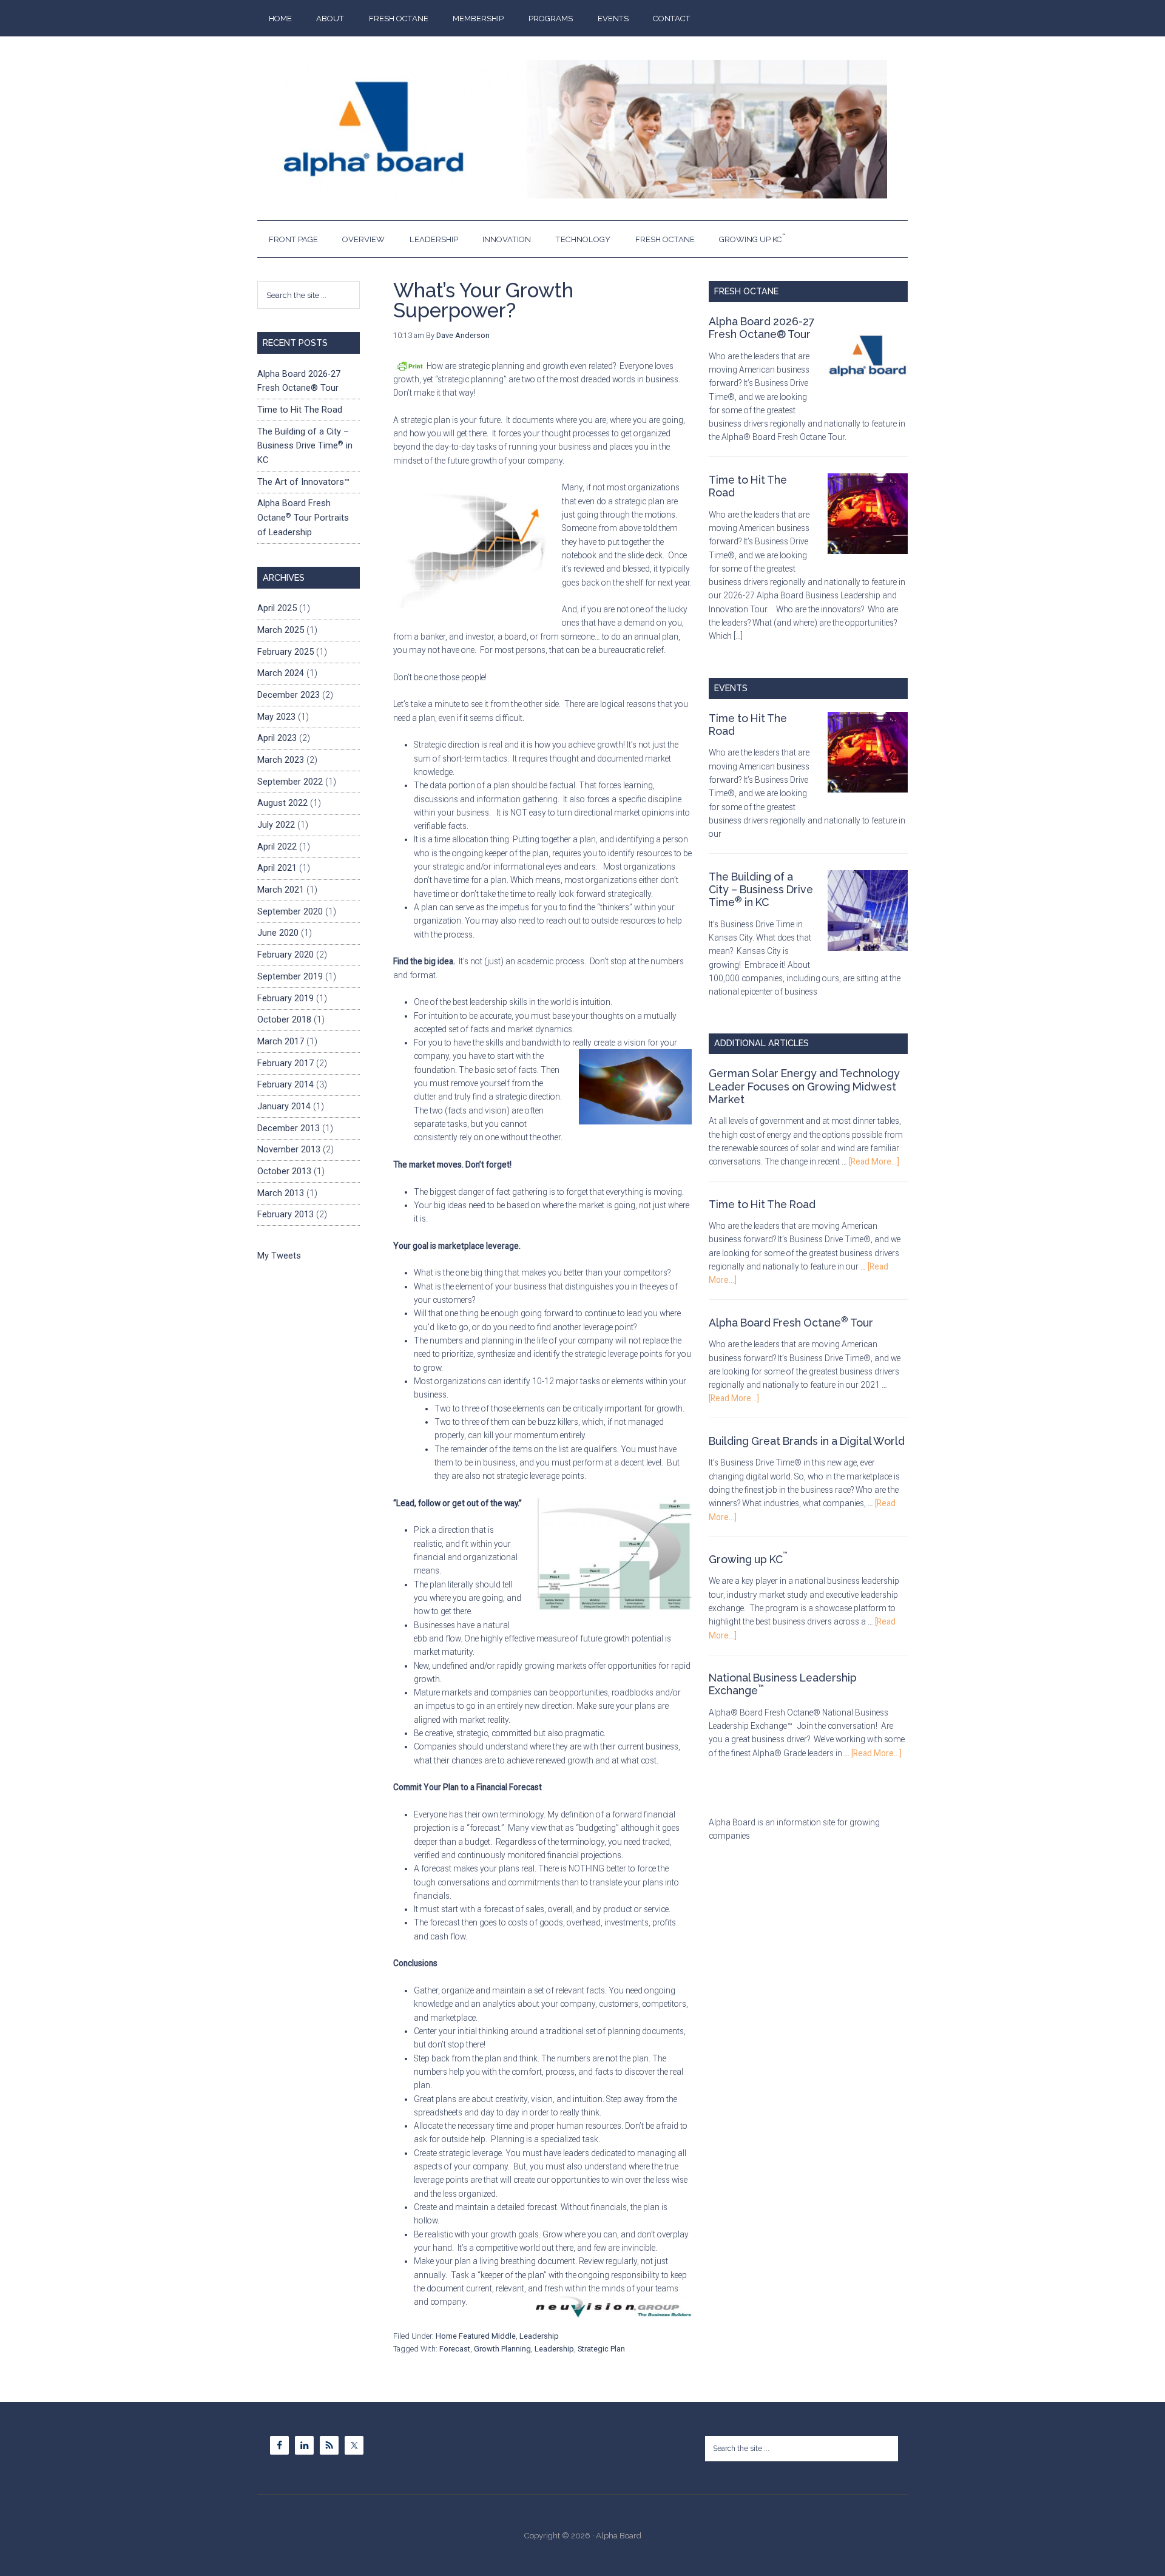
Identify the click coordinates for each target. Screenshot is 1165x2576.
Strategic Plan (601, 2349)
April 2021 (277, 868)
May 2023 (276, 717)
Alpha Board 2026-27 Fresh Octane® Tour (761, 328)
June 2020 (278, 933)
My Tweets (279, 1256)
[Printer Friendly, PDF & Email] (410, 366)
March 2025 (281, 630)
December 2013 (289, 1128)
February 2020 (285, 955)
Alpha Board (583, 129)
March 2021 (281, 890)
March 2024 (281, 673)
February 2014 (285, 1084)
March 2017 (281, 1041)
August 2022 (282, 803)
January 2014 (284, 1106)
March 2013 (281, 1193)
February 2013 (285, 1214)
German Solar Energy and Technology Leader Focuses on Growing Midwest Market (804, 1086)
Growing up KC (748, 1559)
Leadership (539, 2336)
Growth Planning (502, 2349)
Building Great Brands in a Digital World (807, 1441)
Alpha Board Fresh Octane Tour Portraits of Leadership (303, 517)
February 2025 (285, 652)
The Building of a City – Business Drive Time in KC (761, 889)
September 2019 (290, 976)
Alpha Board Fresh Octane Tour (791, 1323)
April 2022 (277, 847)
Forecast (455, 2349)
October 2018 (284, 1019)
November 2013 (289, 1149)
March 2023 (281, 760)
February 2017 (285, 1063)
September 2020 (290, 911)
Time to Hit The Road (762, 1204)
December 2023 (289, 695)
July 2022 (276, 825)
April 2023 (277, 738)
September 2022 (290, 782)
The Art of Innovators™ (303, 482)
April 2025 (277, 608)
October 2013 (284, 1171)
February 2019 (285, 998)
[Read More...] (874, 1161)
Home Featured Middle (476, 2336)
